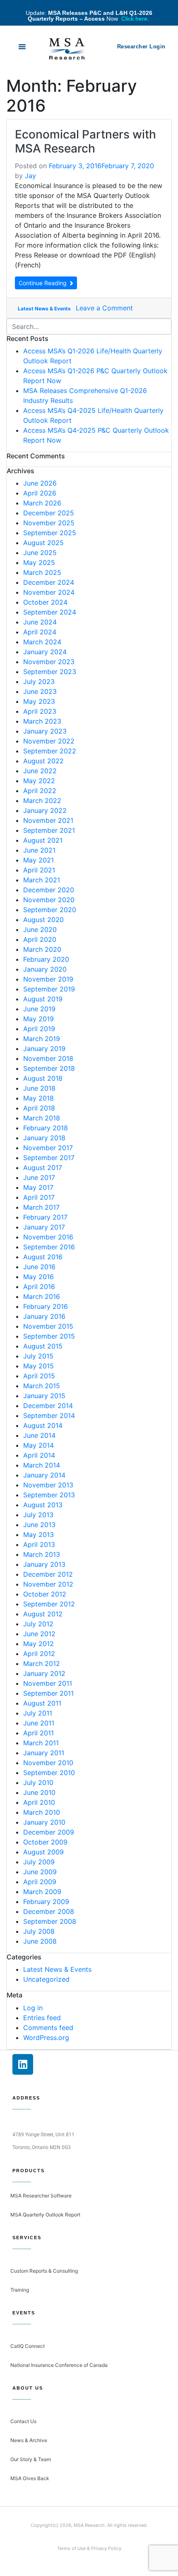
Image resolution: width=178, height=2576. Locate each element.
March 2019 (42, 1039)
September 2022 (50, 751)
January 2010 (44, 1822)
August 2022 (43, 761)
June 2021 (39, 850)
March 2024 (42, 642)
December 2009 (49, 1832)
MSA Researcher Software (41, 2196)
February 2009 (46, 1902)
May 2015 (38, 1366)
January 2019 (44, 1049)
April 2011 (38, 1733)
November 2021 (48, 820)
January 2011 (44, 1753)
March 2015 (42, 1386)
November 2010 (48, 1763)
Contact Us (23, 2421)
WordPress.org (46, 2037)
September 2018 (49, 1068)
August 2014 (43, 1425)
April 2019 (39, 1029)
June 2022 (40, 771)
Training (20, 2290)
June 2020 (40, 929)
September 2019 (49, 989)
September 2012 (49, 1604)
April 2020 (40, 939)
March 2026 (42, 503)
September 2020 (50, 910)
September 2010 (49, 1773)
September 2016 (49, 1247)
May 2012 (38, 1644)
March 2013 (42, 1554)
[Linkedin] (23, 2064)
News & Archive (29, 2440)
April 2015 (39, 1376)
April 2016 (39, 1287)
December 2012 (48, 1574)
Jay (30, 176)
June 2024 (40, 622)
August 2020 (43, 920)
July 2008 (39, 1931)
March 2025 (42, 572)
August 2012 (43, 1614)
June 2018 (39, 1088)
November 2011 (48, 1683)
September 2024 (50, 612)
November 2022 (49, 741)
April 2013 (39, 1544)
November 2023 (49, 662)
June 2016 (39, 1267)
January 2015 (44, 1396)
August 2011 (42, 1703)
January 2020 (45, 969)
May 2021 (38, 860)
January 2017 (44, 1227)
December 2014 (48, 1406)
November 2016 (48, 1237)
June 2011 (39, 1723)
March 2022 (42, 801)
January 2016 (44, 1316)
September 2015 (49, 1336)
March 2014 (42, 1465)
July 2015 (38, 1356)
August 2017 (43, 1168)
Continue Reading (43, 283)
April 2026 (40, 493)
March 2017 (41, 1207)
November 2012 (48, 1584)
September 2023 (50, 672)
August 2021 (43, 840)
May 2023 (39, 701)
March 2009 (42, 1892)
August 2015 (43, 1346)
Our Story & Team (31, 2459)
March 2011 (41, 1743)
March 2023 (42, 721)
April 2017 (39, 1197)
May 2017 (38, 1187)
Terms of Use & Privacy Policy (89, 2548)
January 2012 (44, 1673)
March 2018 (42, 1118)
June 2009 (40, 1872)
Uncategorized (46, 1979)
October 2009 (45, 1842)
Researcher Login (141, 46)
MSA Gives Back (30, 2478)
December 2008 (49, 1911)
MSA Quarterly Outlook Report (45, 2215)
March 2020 (42, 949)
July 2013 (38, 1515)
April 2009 (40, 1882)
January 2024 (45, 652)
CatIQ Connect (28, 2346)
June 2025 (40, 553)
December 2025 (49, 513)
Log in (33, 2008)
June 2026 (40, 483)
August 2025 (43, 543)
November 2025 (49, 523)
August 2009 (43, 1852)
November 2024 (49, 592)
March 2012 (42, 1663)
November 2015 (48, 1326)
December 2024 (49, 582)
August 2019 (43, 999)
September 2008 (50, 1921)
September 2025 (50, 533)
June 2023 (40, 691)
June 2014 (39, 1435)
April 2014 (39, 1455)
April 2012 (39, 1654)
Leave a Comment (104, 308)
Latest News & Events (44, 309)
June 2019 (39, 1009)
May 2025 (39, 562)
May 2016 (38, 1277)
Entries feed (42, 2018)
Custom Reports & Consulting (44, 2271)
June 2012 (39, 1634)
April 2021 (39, 870)
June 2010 (39, 1792)
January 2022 (45, 810)
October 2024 (45, 602)
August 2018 (43, 1078)
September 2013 (49, 1495)
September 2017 (49, 1158)
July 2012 (38, 1624)
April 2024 (40, 632)
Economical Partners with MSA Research (85, 141)
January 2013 (44, 1564)
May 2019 (38, 1019)
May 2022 (39, 781)
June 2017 (39, 1177)
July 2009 (39, 1862)
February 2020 (46, 959)
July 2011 (38, 1713)
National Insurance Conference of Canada (59, 2365)
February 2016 (46, 1306)
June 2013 (39, 1525)
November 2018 (48, 1058)
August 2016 (43, 1257)
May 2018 (38, 1098)
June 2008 (40, 1941)
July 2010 (38, 1782)
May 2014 (38, 1445)
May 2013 (38, 1535)
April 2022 (40, 791)
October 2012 (45, 1594)
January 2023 (45, 731)
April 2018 (39, 1108)
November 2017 (48, 1148)
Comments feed (48, 2028)
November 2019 (48, 979)
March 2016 (42, 1296)
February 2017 (45, 1217)
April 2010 (39, 1802)
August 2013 (43, 1505)
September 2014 (49, 1415)
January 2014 (44, 1475)
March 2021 (42, 880)
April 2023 (40, 711)
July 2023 (39, 682)
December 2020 (49, 890)
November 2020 (49, 900)
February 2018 (46, 1128)
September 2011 (48, 1693)
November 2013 (48, 1485)
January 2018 (44, 1138)
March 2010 (42, 1812)
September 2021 (49, 830)
